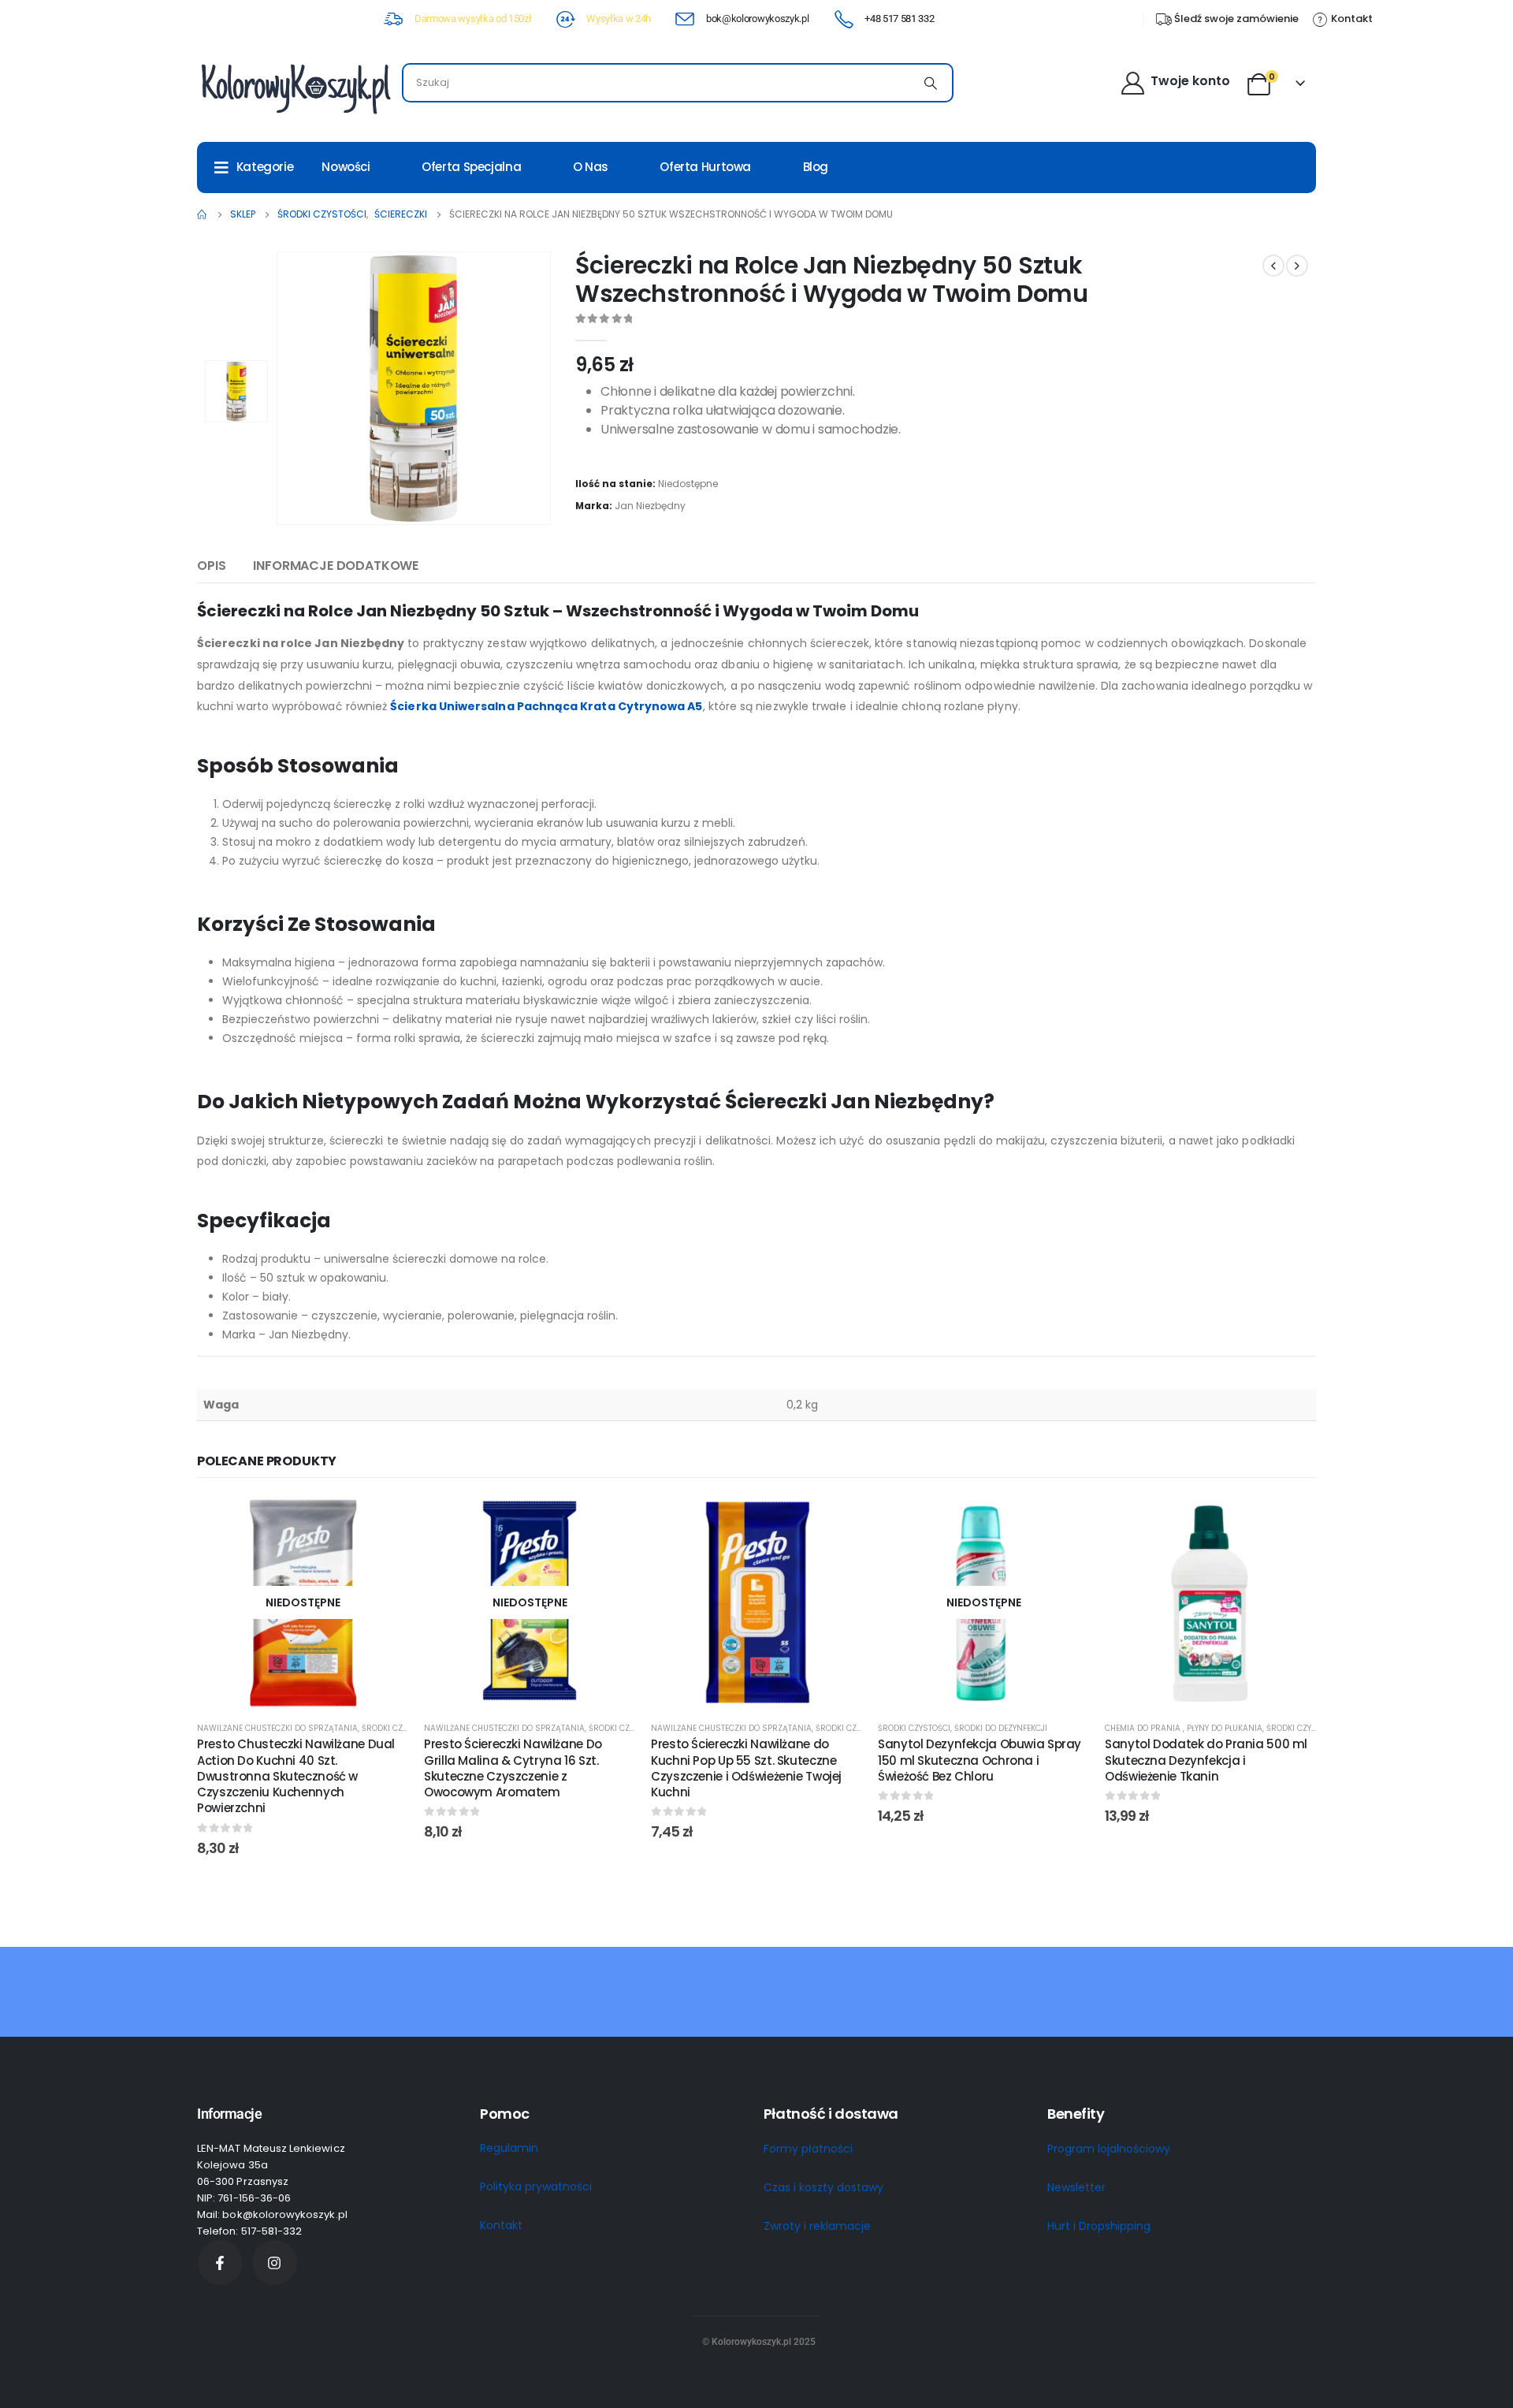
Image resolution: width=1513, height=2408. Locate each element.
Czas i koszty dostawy (823, 2187)
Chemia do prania (1144, 1728)
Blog (816, 167)
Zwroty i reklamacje (817, 2226)
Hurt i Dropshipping (1099, 2226)
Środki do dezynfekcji (1001, 1728)
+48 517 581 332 (899, 19)
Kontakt (501, 2225)
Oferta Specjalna (471, 167)
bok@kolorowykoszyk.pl (757, 19)
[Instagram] (275, 2263)
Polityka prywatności (536, 2187)
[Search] (931, 83)
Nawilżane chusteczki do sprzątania (277, 1728)
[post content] (303, 1602)
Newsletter (1076, 2187)
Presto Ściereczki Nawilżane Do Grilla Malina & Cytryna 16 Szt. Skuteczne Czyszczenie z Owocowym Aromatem (513, 1768)
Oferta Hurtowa (705, 167)
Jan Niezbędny (650, 506)
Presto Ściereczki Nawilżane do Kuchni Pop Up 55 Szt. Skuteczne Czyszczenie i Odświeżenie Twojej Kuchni (746, 1768)
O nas (591, 167)
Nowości (346, 167)
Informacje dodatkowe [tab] (336, 566)
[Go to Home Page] (203, 214)
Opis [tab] (211, 566)
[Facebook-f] (220, 2263)
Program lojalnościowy (1109, 2149)
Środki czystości (398, 1728)
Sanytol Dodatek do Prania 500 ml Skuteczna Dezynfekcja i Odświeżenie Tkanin (1206, 1760)
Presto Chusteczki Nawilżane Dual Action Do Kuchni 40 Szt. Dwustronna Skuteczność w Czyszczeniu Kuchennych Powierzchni (296, 1776)
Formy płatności (808, 2149)
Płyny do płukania (1225, 1728)
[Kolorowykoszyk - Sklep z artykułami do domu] (296, 87)
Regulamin (509, 2148)
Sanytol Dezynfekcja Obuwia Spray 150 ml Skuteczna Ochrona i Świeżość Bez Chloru (980, 1760)
